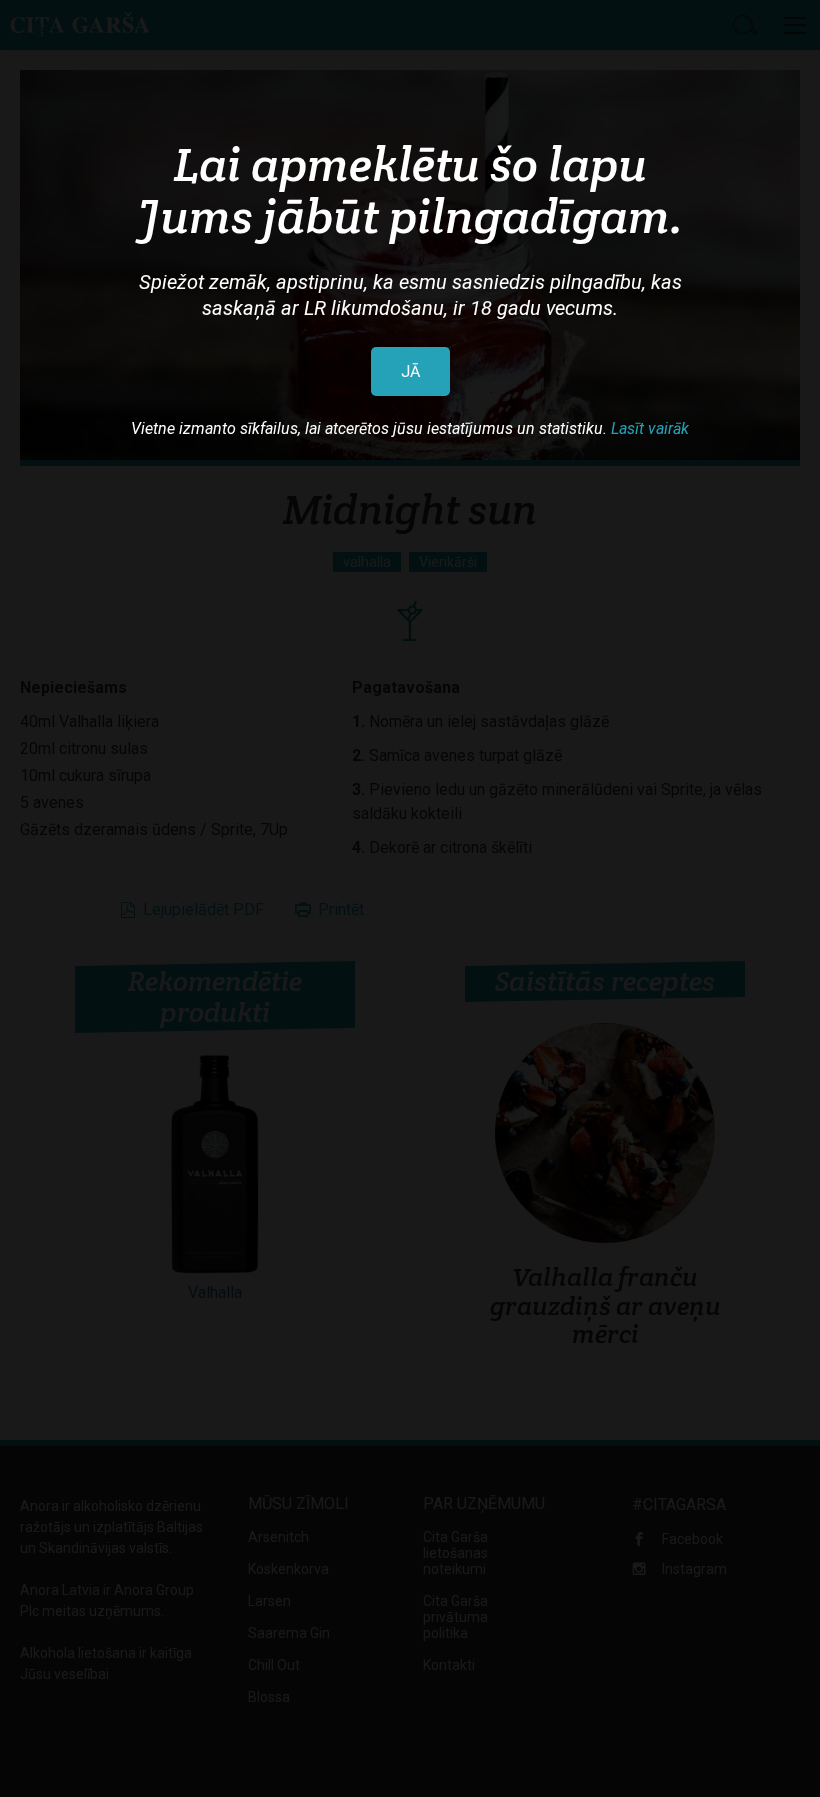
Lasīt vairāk (650, 428)
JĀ (410, 371)
